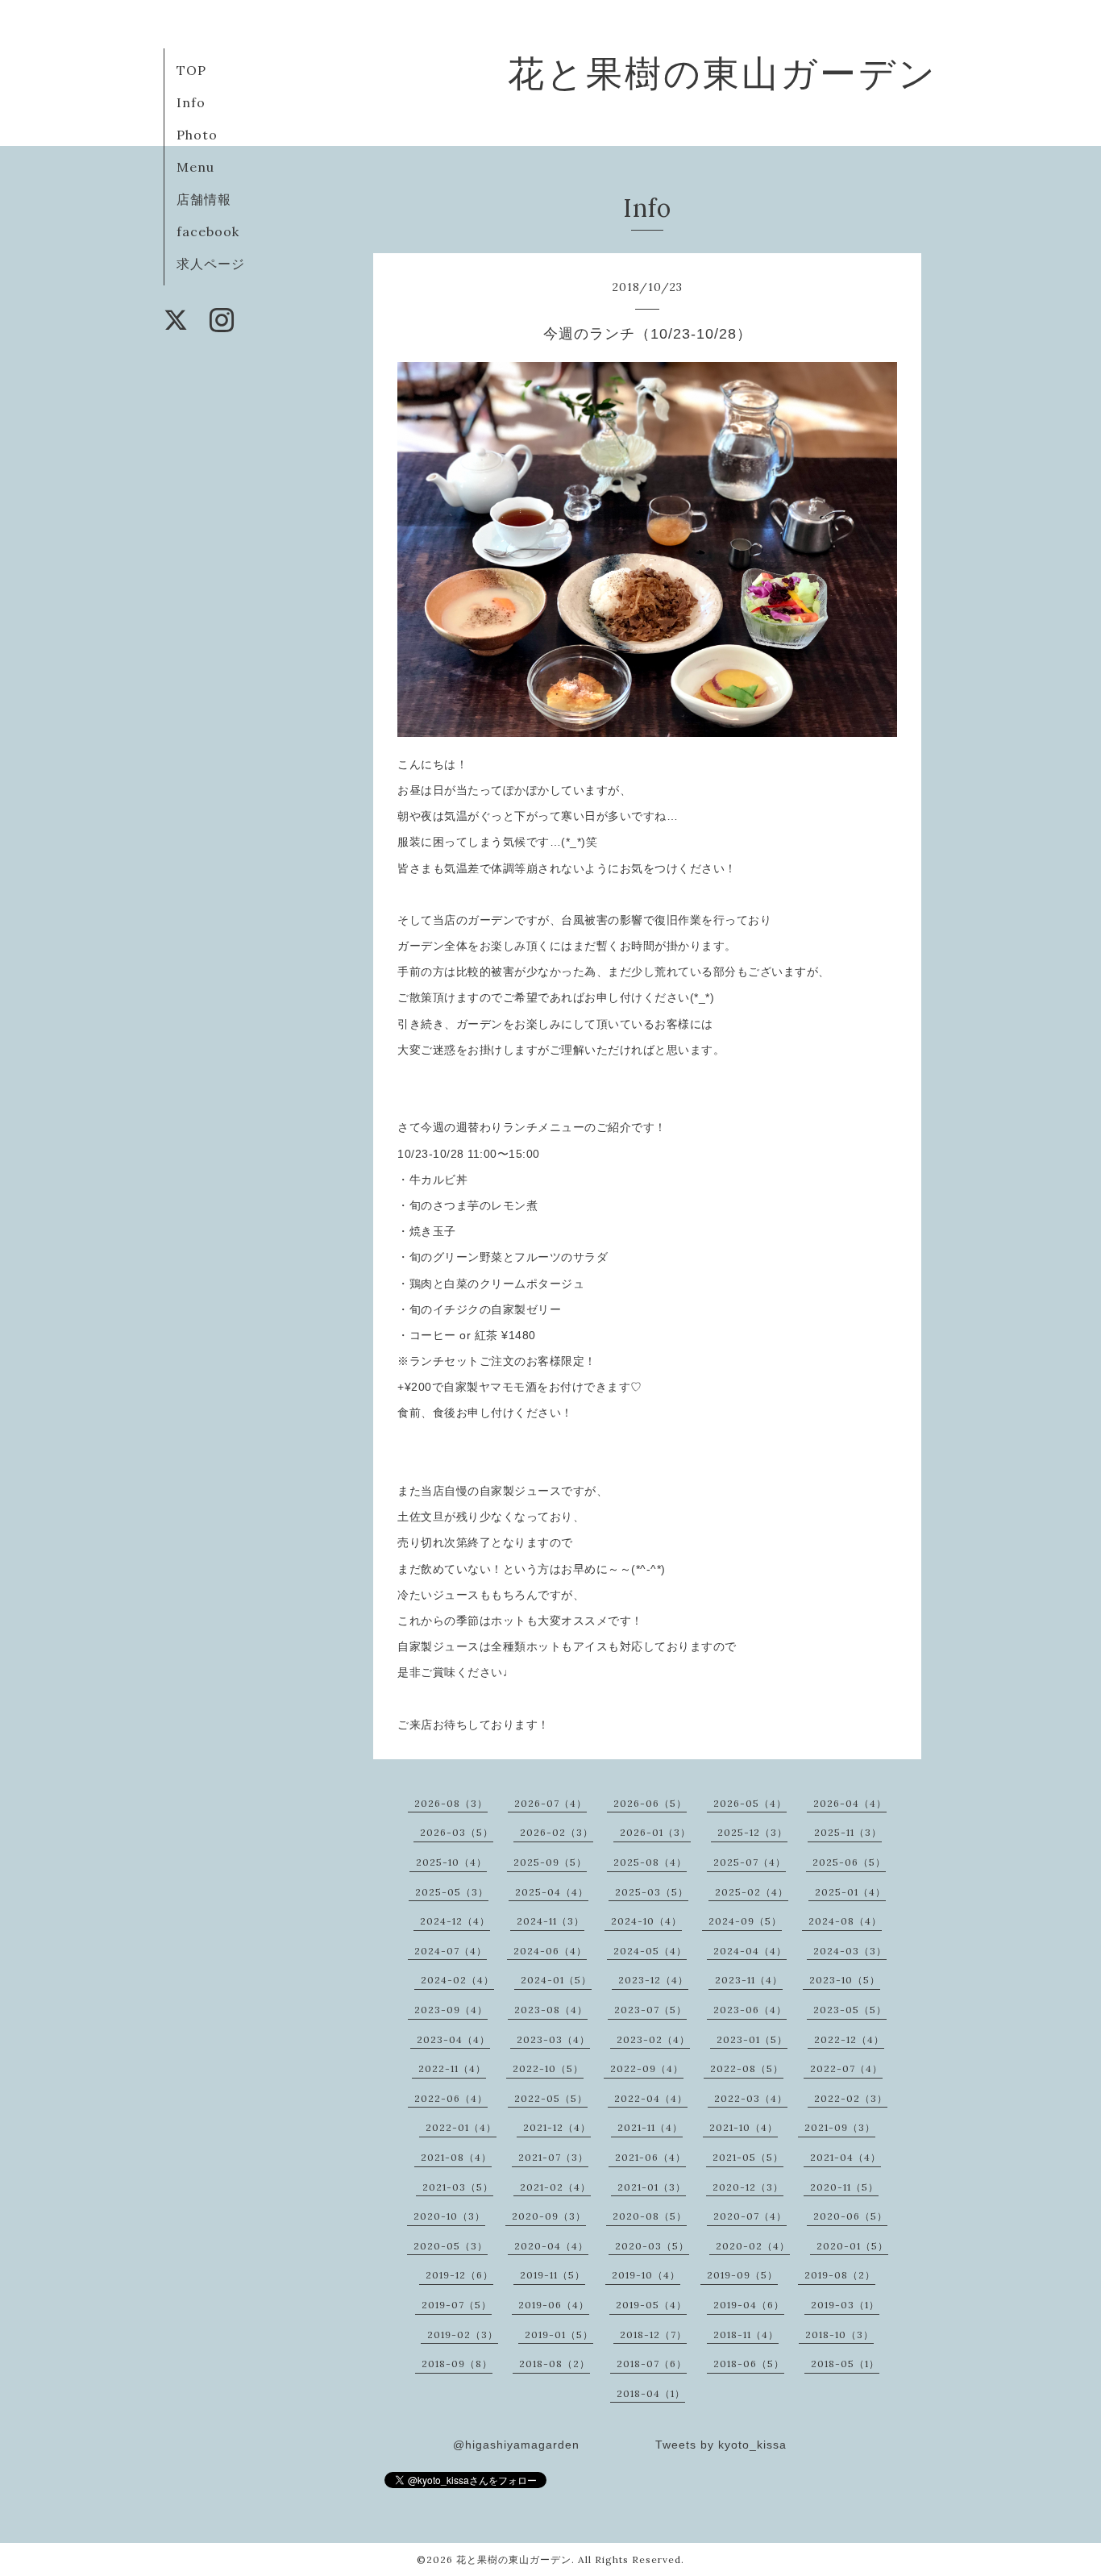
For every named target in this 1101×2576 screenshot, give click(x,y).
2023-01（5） (752, 2039)
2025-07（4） (750, 1862)
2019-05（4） (651, 2305)
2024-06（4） (550, 1951)
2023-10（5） (845, 1980)
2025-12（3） (752, 1832)
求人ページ (211, 264)
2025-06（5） (849, 1862)
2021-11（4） (650, 2127)
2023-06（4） (750, 2010)
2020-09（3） (549, 2216)
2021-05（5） (748, 2157)
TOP (191, 70)
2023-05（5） (850, 2010)
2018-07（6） (652, 2364)
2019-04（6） (749, 2305)
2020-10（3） (449, 2216)
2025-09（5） (550, 1862)
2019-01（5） (559, 2335)
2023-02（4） (653, 2039)
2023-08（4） (551, 2010)
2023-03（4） (553, 2039)
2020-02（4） (753, 2246)
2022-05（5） (551, 2098)
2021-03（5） (458, 2187)
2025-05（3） (452, 1892)
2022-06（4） (451, 2098)
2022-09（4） (647, 2068)
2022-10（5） (548, 2068)
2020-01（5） (852, 2246)
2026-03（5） (457, 1832)
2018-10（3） (839, 2335)
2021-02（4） (555, 2187)
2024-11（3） (550, 1921)
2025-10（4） (451, 1862)
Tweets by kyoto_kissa (721, 2445)
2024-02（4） (457, 1980)
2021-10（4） (744, 2127)
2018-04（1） (651, 2393)
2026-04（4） (850, 1803)
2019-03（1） (845, 2305)
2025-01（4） (850, 1892)
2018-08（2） (555, 2364)
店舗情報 (204, 199)
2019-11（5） (553, 2275)
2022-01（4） (461, 2127)
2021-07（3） (553, 2157)
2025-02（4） (752, 1892)
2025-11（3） (848, 1832)
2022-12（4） (849, 2039)
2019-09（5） (742, 2275)
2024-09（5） (745, 1921)
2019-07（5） (457, 2305)
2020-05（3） (451, 2246)
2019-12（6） (459, 2275)
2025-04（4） (552, 1892)
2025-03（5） (652, 1892)
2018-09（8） (457, 2364)
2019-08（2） (840, 2275)
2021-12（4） (557, 2127)
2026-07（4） (550, 1803)
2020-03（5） (652, 2246)
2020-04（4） (551, 2246)
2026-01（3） (655, 1832)
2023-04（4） (453, 2039)
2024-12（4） (455, 1921)
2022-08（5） (747, 2068)
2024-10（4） (646, 1921)
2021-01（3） (652, 2187)
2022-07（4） (846, 2068)
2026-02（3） (557, 1832)
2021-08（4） (456, 2157)
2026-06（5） (650, 1803)
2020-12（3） (748, 2187)
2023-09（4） (451, 2010)
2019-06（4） (554, 2305)
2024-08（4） (845, 1921)
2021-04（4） (845, 2157)
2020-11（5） (844, 2187)
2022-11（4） (452, 2068)
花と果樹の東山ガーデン (723, 73)
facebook (208, 231)
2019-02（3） (463, 2335)
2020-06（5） (850, 2216)
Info (191, 102)
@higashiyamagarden (516, 2445)
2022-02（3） (851, 2098)
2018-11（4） (746, 2335)
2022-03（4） (751, 2098)
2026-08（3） (451, 1803)
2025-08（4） (650, 1862)
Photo (197, 135)
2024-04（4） (750, 1951)
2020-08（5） (650, 2216)
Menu (195, 167)
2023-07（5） (650, 2010)
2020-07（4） (750, 2216)
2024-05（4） (650, 1951)
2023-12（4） (653, 1980)
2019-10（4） (646, 2275)
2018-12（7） (653, 2335)
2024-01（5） (556, 1980)
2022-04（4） (651, 2098)
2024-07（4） (451, 1951)
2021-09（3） (840, 2127)
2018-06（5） (749, 2364)
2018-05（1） (845, 2364)
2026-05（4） (750, 1803)
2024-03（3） (850, 1951)
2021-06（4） (650, 2157)
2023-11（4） (749, 1980)
